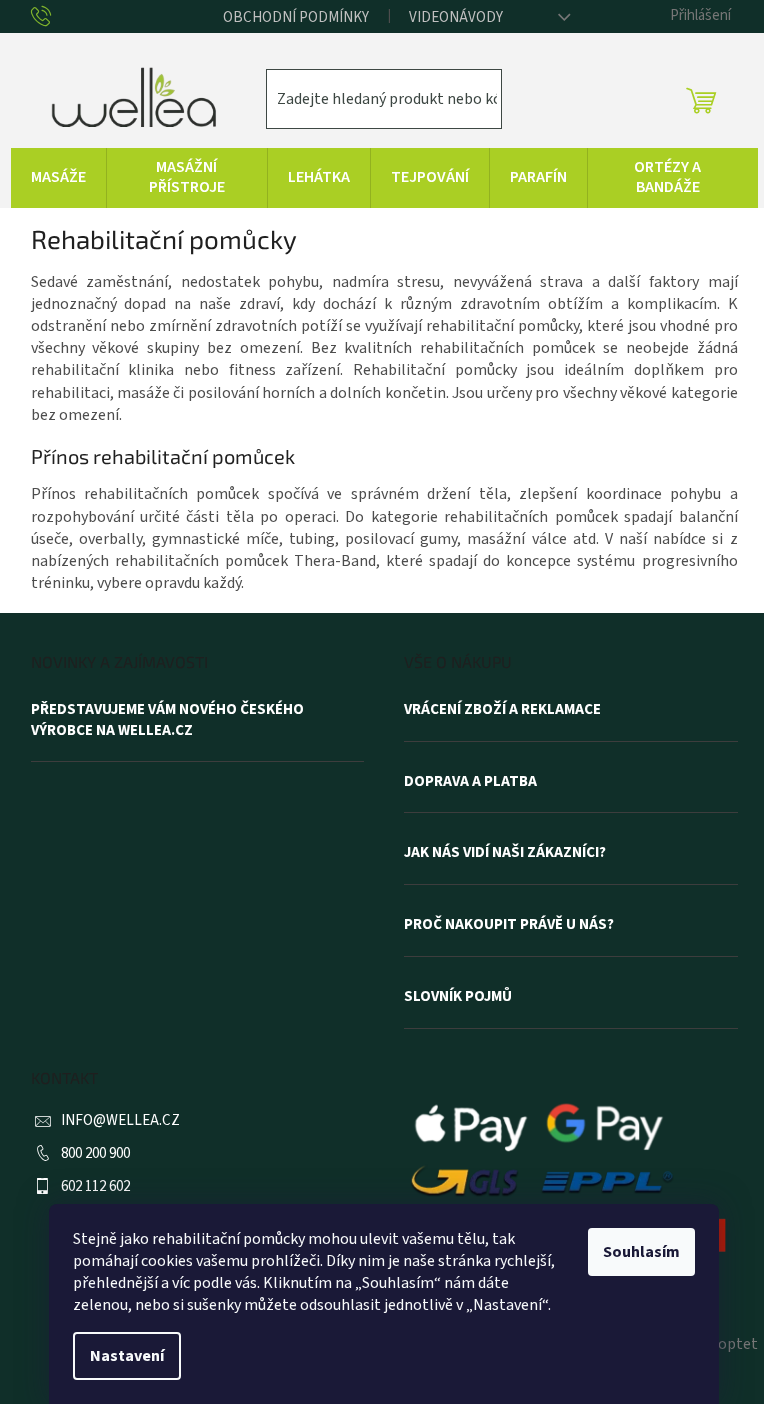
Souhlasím (641, 1252)
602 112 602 (95, 1186)
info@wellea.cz (120, 1120)
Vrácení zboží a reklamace (502, 710)
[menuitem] (58, 178)
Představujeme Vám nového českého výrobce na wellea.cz (167, 720)
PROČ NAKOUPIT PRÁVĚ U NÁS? (509, 925)
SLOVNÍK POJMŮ (458, 997)
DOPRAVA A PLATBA (470, 782)
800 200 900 (95, 1153)
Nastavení (127, 1356)
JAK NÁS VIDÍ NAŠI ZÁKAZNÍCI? (505, 853)
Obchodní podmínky (296, 17)
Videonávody (456, 17)
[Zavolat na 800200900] (56, 18)
